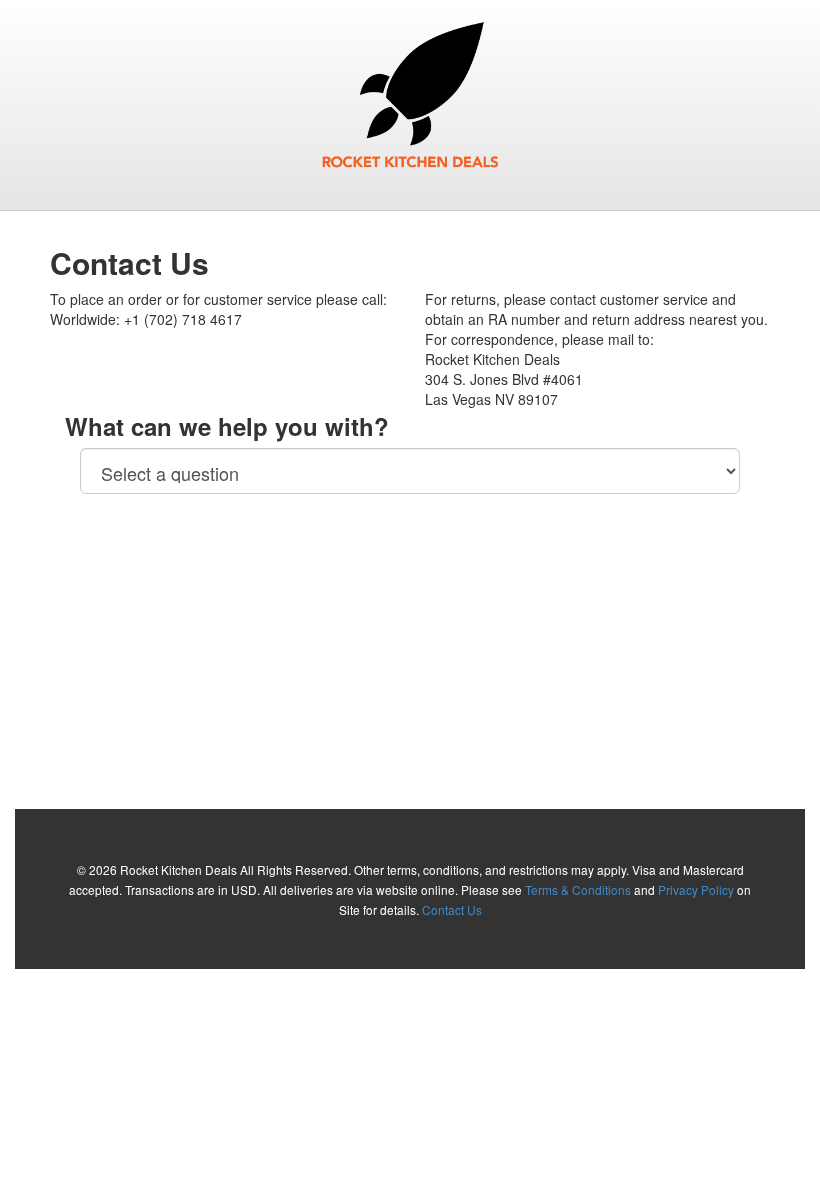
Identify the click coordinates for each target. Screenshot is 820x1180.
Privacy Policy (696, 889)
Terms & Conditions (578, 889)
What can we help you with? (227, 426)
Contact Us (452, 909)
